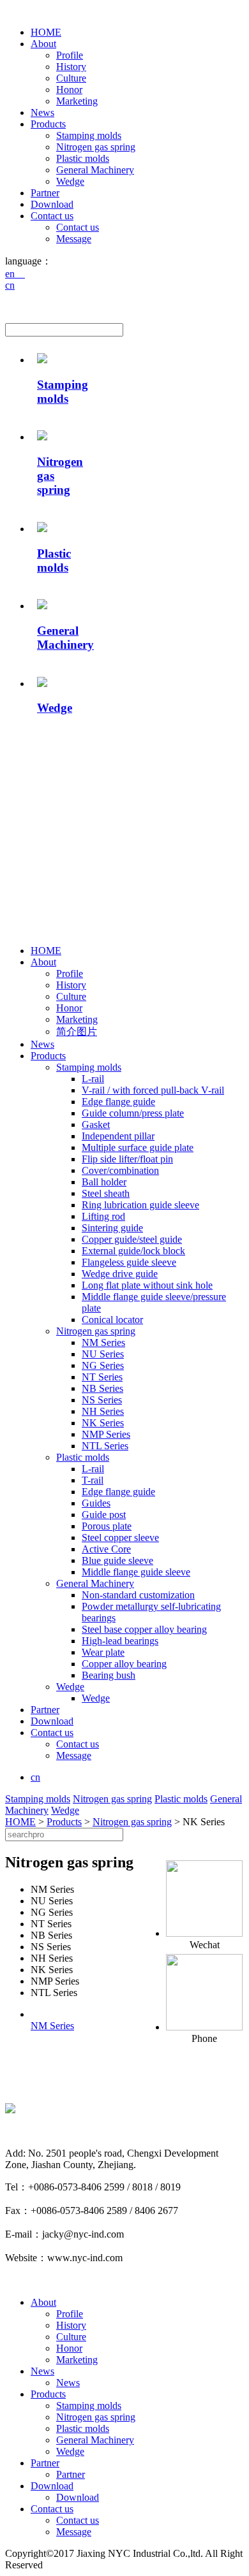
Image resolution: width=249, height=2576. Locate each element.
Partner (45, 193)
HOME (46, 32)
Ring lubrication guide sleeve (140, 1205)
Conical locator (112, 1320)
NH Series (103, 1411)
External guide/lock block (133, 1251)
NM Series (103, 1342)
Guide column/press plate (133, 1113)
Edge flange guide (118, 1102)
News (42, 112)
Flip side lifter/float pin (127, 1159)
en (15, 274)
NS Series (102, 1400)
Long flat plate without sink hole (147, 1285)
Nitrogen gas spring (96, 147)
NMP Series (106, 1434)
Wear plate (103, 1652)
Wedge (70, 181)
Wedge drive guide (120, 1274)
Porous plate (107, 1526)
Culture (71, 78)
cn (10, 285)
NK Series (103, 1423)
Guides (96, 1503)
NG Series (103, 1365)
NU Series (103, 1354)
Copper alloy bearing (124, 1664)
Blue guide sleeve (117, 1560)
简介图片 (77, 1031)
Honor (69, 90)
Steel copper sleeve (120, 1538)
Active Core (106, 1549)
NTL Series (105, 1446)
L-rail (93, 1079)
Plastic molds (83, 158)
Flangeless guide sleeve (129, 1262)
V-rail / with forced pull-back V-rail (153, 1090)
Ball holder (104, 1182)
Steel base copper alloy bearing (144, 1629)
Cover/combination (120, 1170)
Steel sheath (106, 1193)
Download (52, 204)
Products (48, 124)
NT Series (102, 1377)
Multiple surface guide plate (138, 1147)
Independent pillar (118, 1136)
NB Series (102, 1388)
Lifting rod (103, 1216)
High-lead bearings (120, 1641)
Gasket (96, 1125)
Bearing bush (109, 1675)
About (43, 44)
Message (74, 239)
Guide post (104, 1515)
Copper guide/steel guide (132, 1239)
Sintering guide (112, 1228)
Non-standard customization (138, 1595)
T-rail (93, 1480)
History (71, 67)
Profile (70, 55)
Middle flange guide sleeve (136, 1572)
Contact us (52, 216)
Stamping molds (89, 135)
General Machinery (95, 170)
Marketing (77, 101)
